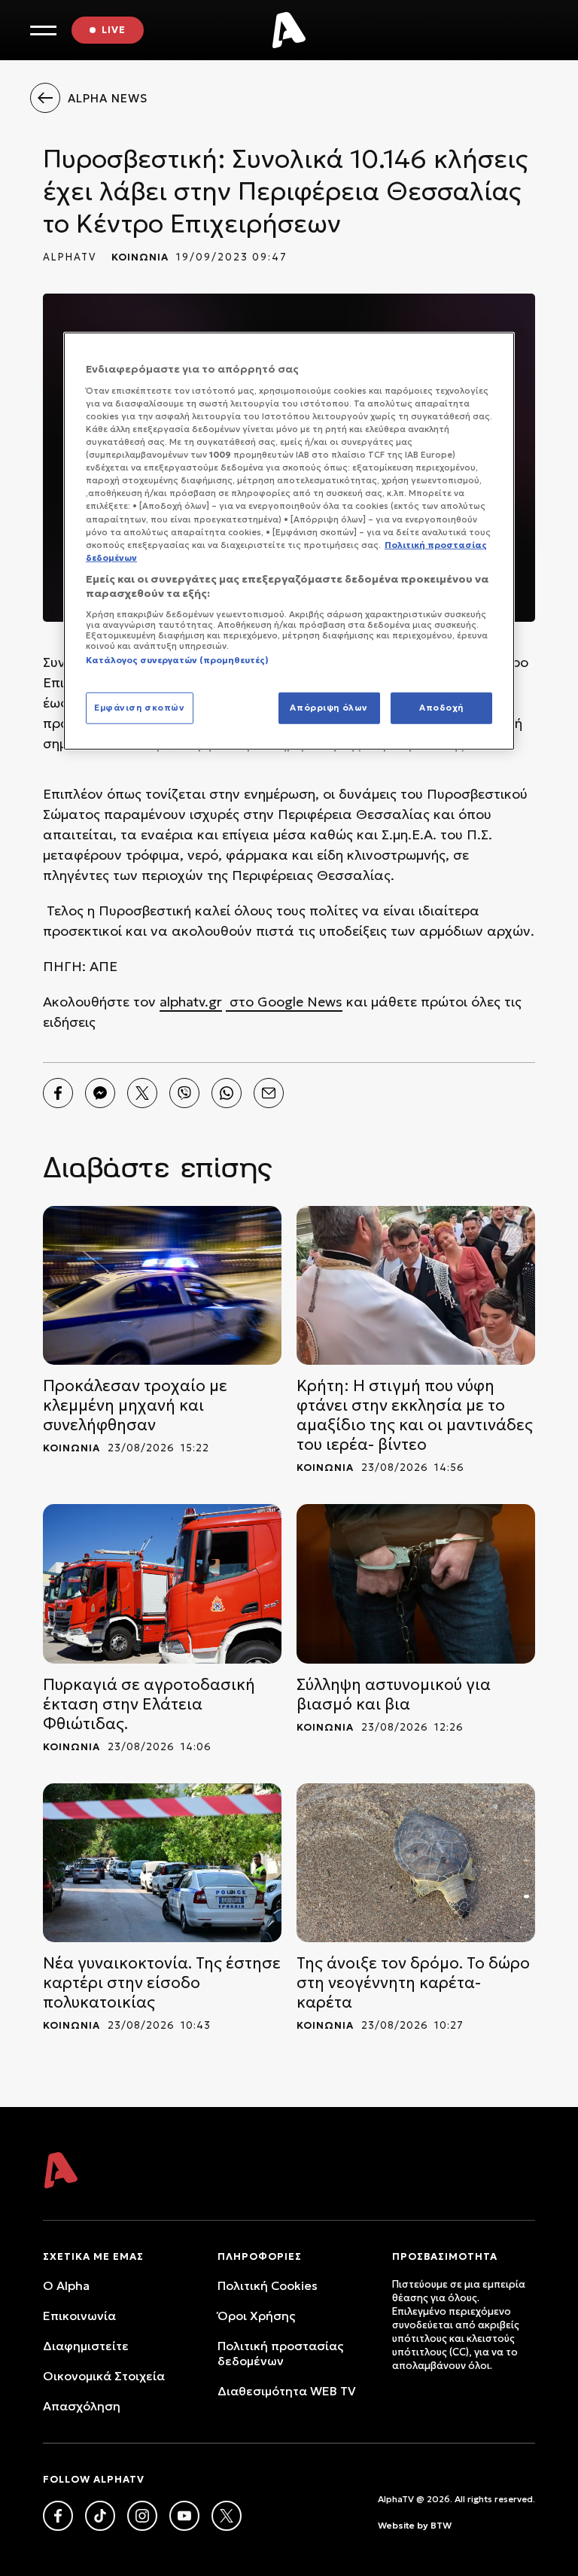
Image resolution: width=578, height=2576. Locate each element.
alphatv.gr (191, 1002)
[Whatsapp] (227, 1093)
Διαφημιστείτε (86, 2346)
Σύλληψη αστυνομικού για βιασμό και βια (394, 1694)
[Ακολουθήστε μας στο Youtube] (184, 2516)
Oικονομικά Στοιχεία (104, 2376)
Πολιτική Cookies (268, 2285)
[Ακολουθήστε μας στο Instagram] (142, 2516)
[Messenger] (100, 1093)
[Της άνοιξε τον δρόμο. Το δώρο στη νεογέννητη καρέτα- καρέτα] (416, 1863)
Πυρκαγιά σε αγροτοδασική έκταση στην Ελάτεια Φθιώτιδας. (149, 1704)
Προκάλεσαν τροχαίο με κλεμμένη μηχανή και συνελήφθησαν (135, 1405)
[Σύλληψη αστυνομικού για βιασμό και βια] (416, 1583)
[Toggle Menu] (43, 30)
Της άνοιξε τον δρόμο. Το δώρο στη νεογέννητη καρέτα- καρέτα (413, 1983)
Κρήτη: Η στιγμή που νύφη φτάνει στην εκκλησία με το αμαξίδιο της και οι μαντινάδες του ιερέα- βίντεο (415, 1415)
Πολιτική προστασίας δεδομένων (280, 2353)
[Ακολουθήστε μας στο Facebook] (58, 2516)
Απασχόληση (82, 2406)
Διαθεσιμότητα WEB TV (287, 2391)
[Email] (269, 1093)
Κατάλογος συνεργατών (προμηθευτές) (177, 660)
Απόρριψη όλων (329, 708)
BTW (441, 2525)
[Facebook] (58, 1093)
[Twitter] (142, 1093)
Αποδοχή (441, 708)
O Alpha (66, 2285)
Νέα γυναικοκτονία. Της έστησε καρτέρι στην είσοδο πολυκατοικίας (162, 1983)
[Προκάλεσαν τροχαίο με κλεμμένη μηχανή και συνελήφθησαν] (162, 1285)
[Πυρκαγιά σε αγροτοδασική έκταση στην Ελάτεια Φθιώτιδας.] (162, 1583)
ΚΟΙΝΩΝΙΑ (140, 257)
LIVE (114, 30)
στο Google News (284, 1002)
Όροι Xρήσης (256, 2316)
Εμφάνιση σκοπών (140, 708)
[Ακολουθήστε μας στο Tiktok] (100, 2516)
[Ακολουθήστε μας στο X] (227, 2516)
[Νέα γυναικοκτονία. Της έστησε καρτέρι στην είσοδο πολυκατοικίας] (162, 1863)
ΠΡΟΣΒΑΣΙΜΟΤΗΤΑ (445, 2256)
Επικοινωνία (79, 2316)
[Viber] (184, 1093)
